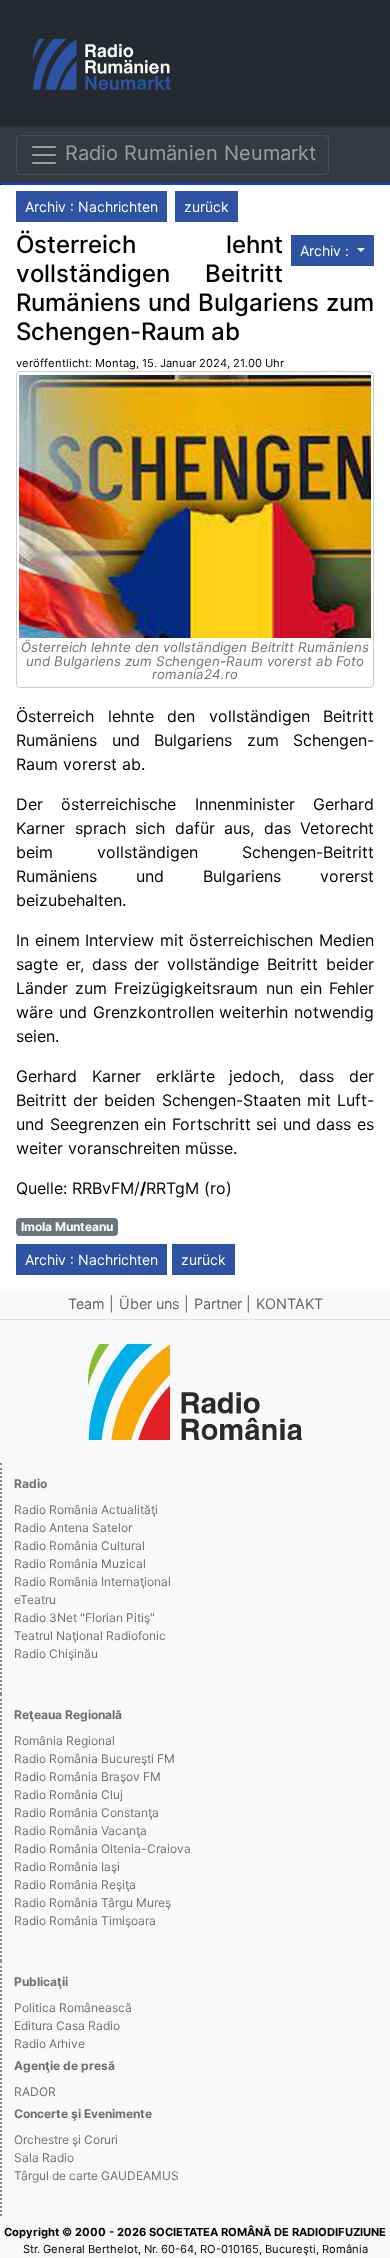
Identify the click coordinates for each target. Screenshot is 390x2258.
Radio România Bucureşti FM (94, 1758)
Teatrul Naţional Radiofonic (90, 1635)
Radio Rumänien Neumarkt (187, 153)
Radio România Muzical (80, 1563)
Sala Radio (44, 2157)
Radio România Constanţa (86, 1812)
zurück (206, 206)
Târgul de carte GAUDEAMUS (96, 2175)
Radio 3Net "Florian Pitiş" (84, 1617)
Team (86, 1303)
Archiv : (326, 250)
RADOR (35, 2091)
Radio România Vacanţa (80, 1830)
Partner (218, 1303)
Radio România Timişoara (85, 1920)
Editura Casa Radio (67, 2025)
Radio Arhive (49, 2043)
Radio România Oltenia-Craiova (102, 1848)
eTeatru (35, 1599)
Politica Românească (73, 2007)
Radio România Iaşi (67, 1866)
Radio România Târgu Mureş (92, 1902)
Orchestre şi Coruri (66, 2139)
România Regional (64, 1740)
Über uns (149, 1303)
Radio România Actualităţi (86, 1509)
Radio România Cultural (79, 1545)
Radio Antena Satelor (73, 1527)
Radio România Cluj (68, 1794)
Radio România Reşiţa (75, 1884)
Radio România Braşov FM (87, 1776)
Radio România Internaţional (92, 1581)
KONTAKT (289, 1303)
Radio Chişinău (56, 1653)
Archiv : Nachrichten (91, 206)
